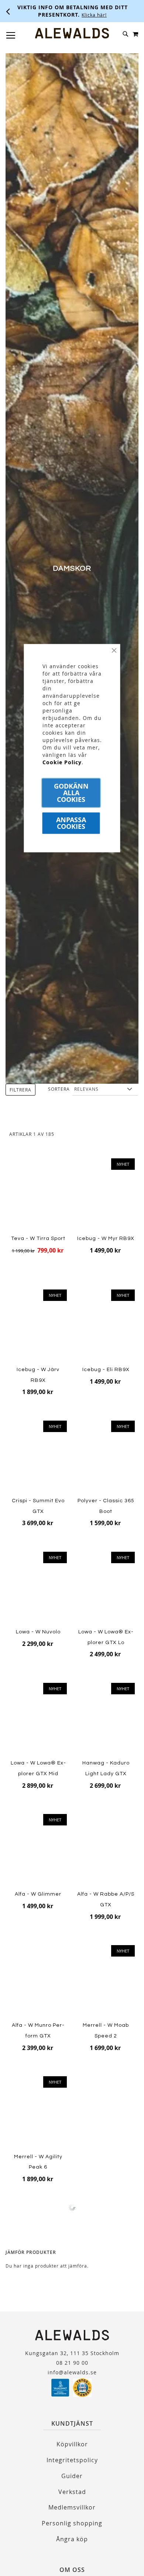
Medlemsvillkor (72, 2507)
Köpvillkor (72, 2444)
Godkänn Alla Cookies (71, 793)
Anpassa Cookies (71, 823)
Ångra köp (72, 2539)
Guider (72, 2476)
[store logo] (72, 33)
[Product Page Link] (38, 1982)
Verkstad (72, 2492)
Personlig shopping (72, 2523)
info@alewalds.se (72, 2372)
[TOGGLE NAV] (11, 35)
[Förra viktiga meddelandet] (8, 11)
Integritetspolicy (72, 2460)
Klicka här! (94, 15)
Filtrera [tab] (20, 1090)
